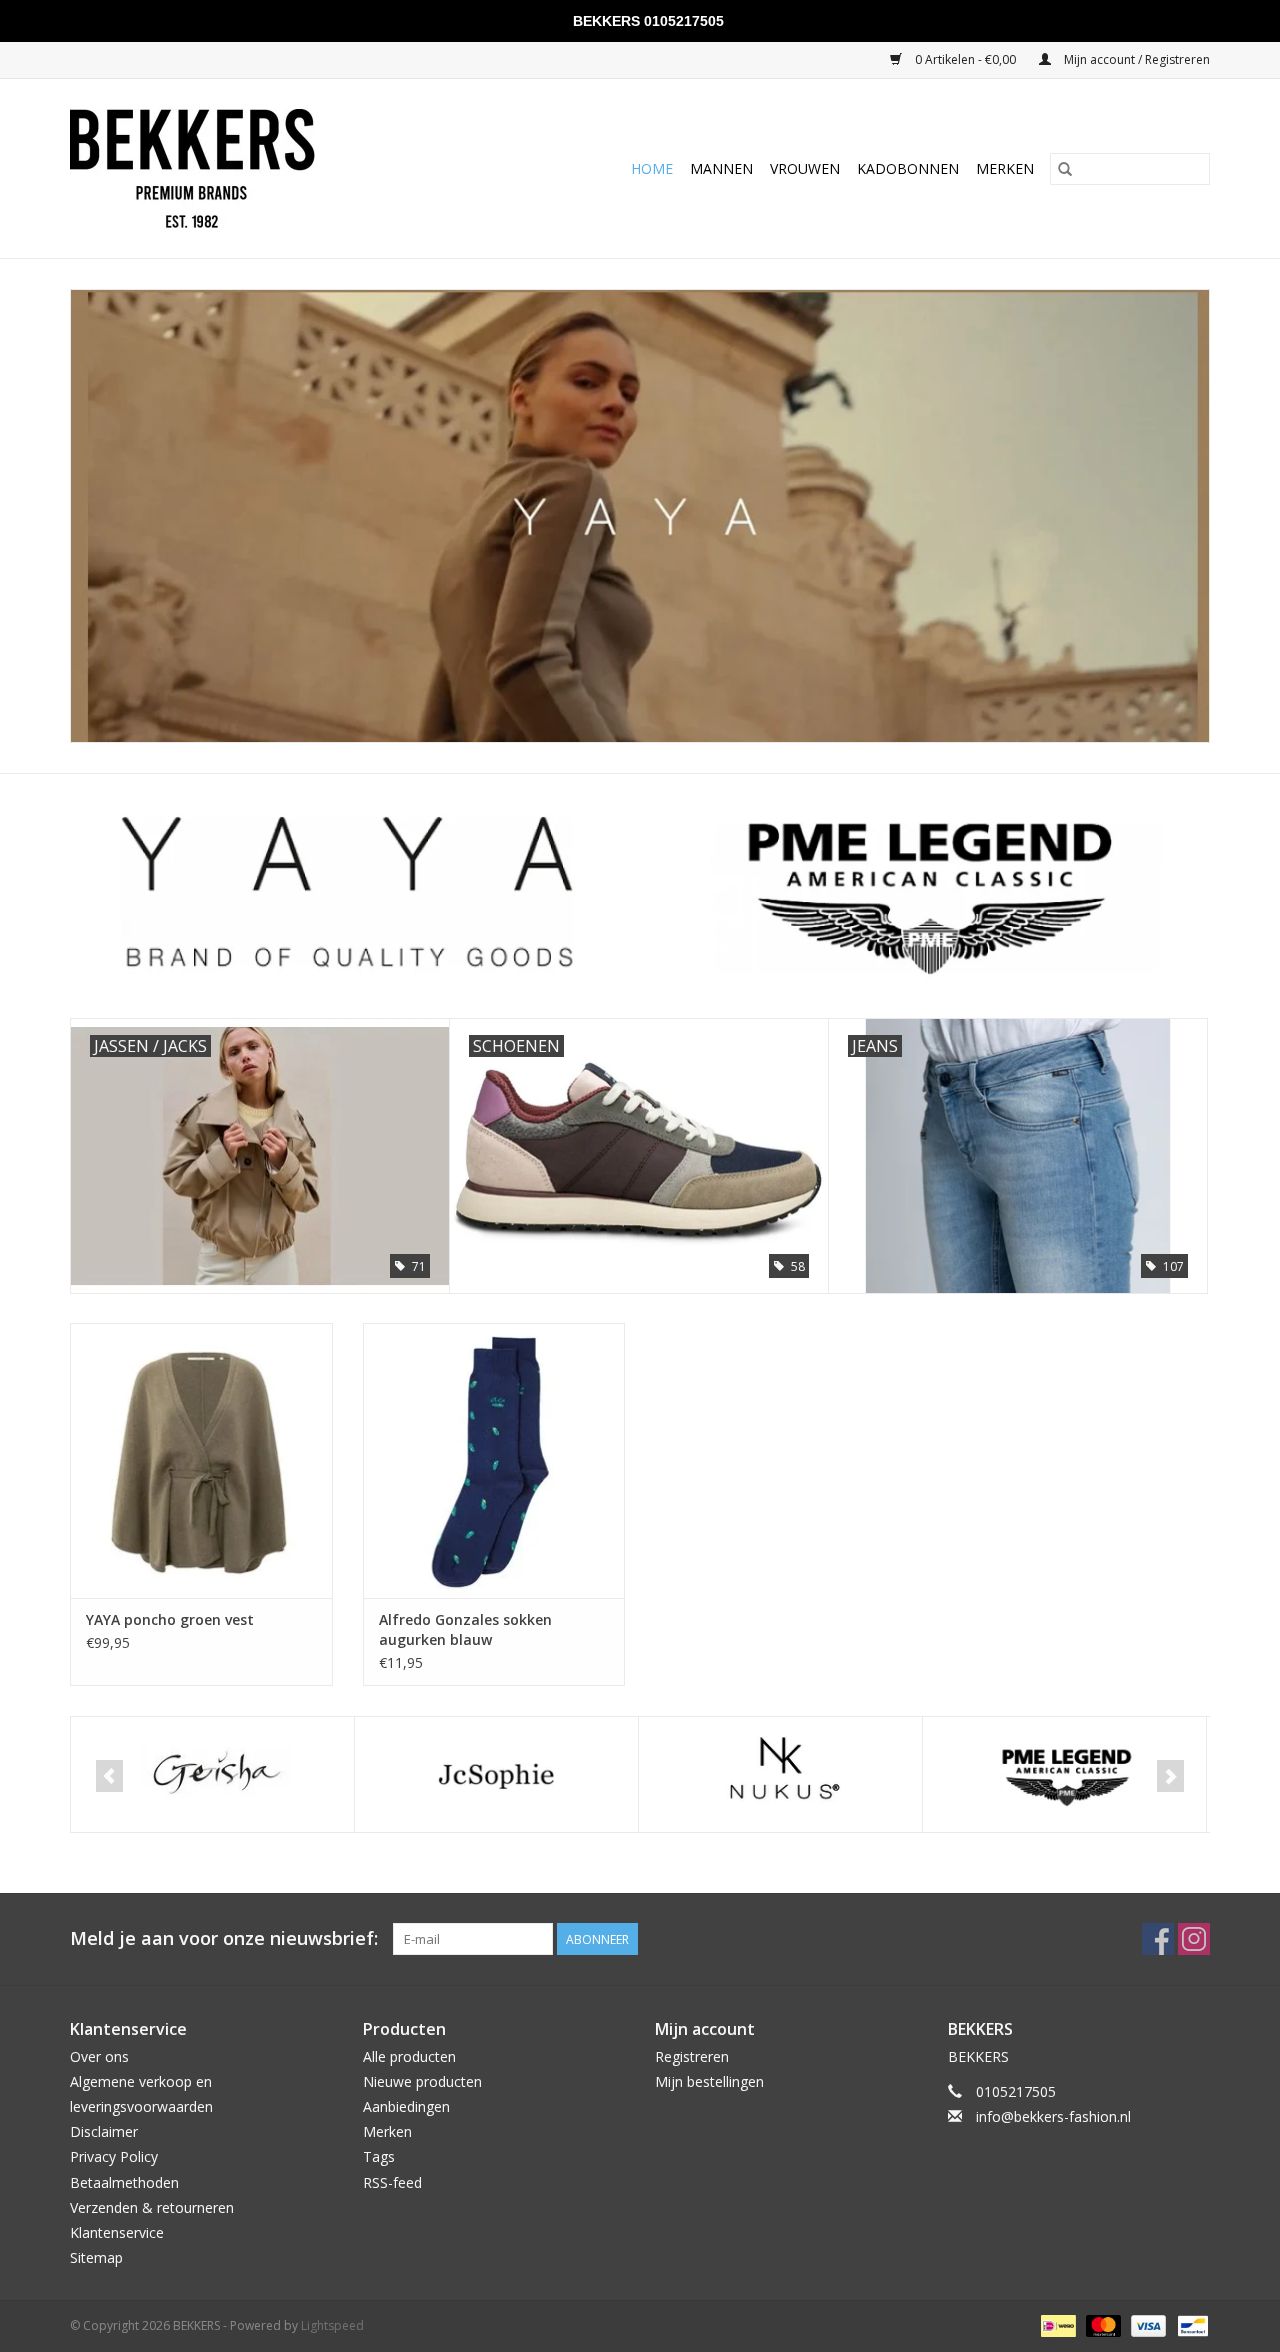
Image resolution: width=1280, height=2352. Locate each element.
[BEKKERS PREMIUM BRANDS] (238, 168)
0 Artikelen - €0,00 (965, 59)
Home (652, 168)
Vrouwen (805, 168)
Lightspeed (332, 2325)
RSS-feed (392, 2182)
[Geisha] (212, 1774)
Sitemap (96, 2257)
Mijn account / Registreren (1135, 59)
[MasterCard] (1101, 2325)
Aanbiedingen (406, 2106)
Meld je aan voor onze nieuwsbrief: (224, 1938)
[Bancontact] (1189, 2325)
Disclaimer (104, 2131)
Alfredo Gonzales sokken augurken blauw (465, 1629)
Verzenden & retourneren (152, 2207)
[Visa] (1146, 2325)
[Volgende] (1170, 1776)
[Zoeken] (1065, 169)
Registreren (692, 2056)
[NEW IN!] (640, 516)
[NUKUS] (780, 1774)
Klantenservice (117, 2232)
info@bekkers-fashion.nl (1053, 2116)
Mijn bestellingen (709, 2081)
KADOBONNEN (908, 168)
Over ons (99, 2056)
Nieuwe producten (422, 2081)
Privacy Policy (114, 2156)
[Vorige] (109, 1776)
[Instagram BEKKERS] (1194, 1939)
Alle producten (409, 2056)
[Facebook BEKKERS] (1158, 1939)
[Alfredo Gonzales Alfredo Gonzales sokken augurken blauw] (494, 1460)
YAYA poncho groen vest (170, 1619)
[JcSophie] (496, 1774)
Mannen (721, 168)
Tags (379, 2156)
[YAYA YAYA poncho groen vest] (201, 1460)
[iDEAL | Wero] (1056, 2325)
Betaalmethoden (124, 2182)
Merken (1005, 168)
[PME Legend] (1064, 1774)
